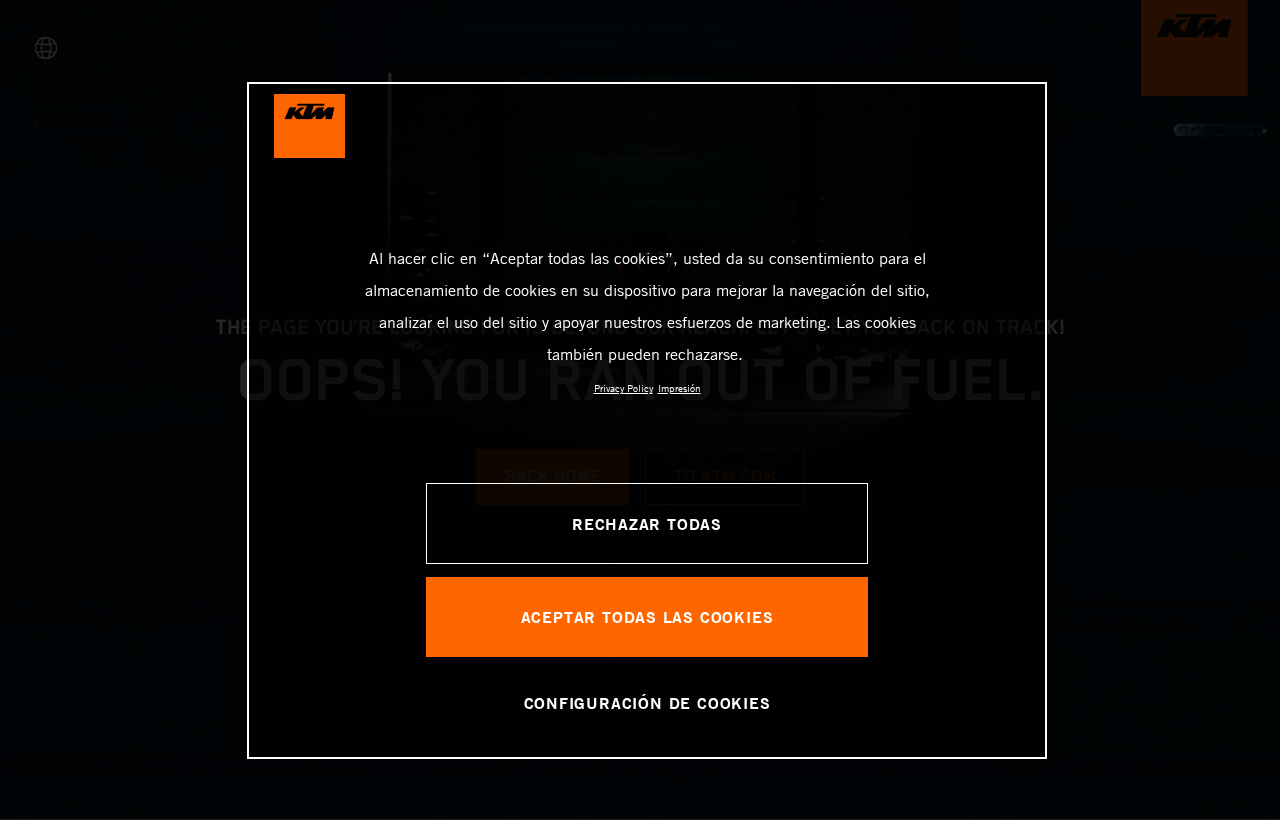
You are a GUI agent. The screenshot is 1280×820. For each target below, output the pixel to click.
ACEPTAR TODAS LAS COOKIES (647, 616)
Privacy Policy (623, 388)
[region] (647, 420)
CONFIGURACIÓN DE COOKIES (647, 702)
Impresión (679, 388)
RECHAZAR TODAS (647, 523)
